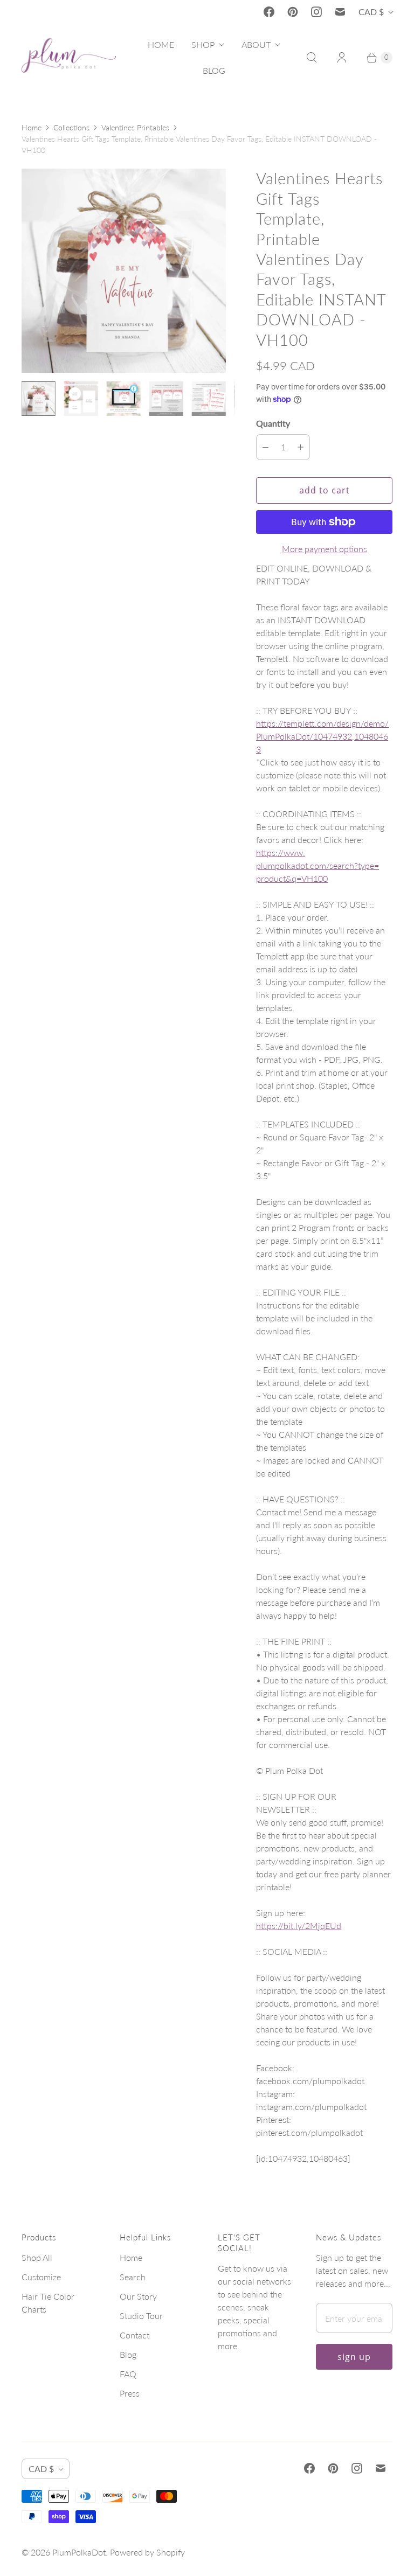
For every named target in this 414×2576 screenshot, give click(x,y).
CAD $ (371, 12)
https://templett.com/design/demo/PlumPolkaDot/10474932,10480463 (322, 736)
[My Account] (342, 58)
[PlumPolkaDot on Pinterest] (293, 12)
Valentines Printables (135, 127)
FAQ (128, 2374)
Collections (71, 127)
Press (130, 2393)
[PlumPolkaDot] (69, 58)
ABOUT (256, 44)
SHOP (203, 44)
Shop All (37, 2257)
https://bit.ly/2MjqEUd (299, 1926)
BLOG (214, 70)
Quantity (273, 423)
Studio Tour (141, 2316)
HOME (161, 44)
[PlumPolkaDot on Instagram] (316, 12)
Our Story (138, 2296)
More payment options (325, 549)
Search (133, 2277)
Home (32, 127)
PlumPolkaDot (79, 2552)
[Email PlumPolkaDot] (340, 12)
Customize (41, 2277)
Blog (128, 2354)
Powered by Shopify (147, 2552)
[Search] (312, 58)
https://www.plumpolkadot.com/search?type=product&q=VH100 (318, 865)
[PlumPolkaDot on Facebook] (269, 12)
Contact (134, 2335)
